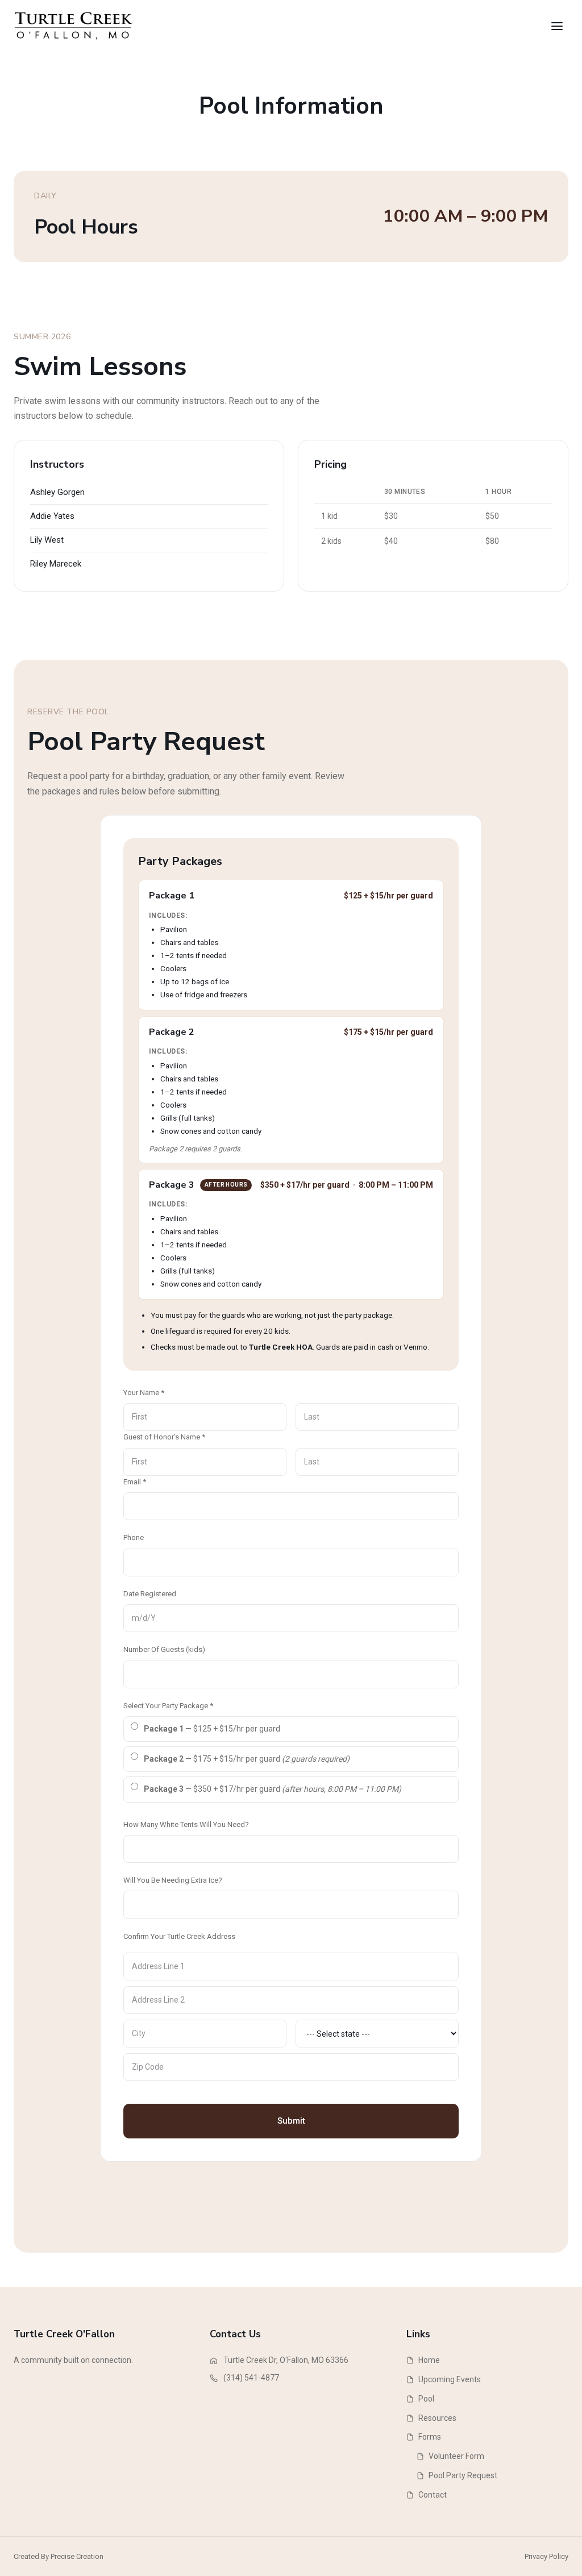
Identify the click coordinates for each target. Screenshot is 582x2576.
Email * (135, 1482)
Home (429, 2360)
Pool (426, 2399)
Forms (430, 2437)
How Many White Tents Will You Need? (186, 1824)
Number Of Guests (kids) (164, 1649)
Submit (291, 2121)
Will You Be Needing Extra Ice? (173, 1880)
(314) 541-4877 (251, 2378)
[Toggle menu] (557, 26)
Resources (437, 2418)
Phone (134, 1537)
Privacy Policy (546, 2556)
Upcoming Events (450, 2379)
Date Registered (150, 1594)
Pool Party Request (463, 2475)
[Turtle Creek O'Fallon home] (74, 26)
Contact (433, 2495)
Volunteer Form (456, 2456)
